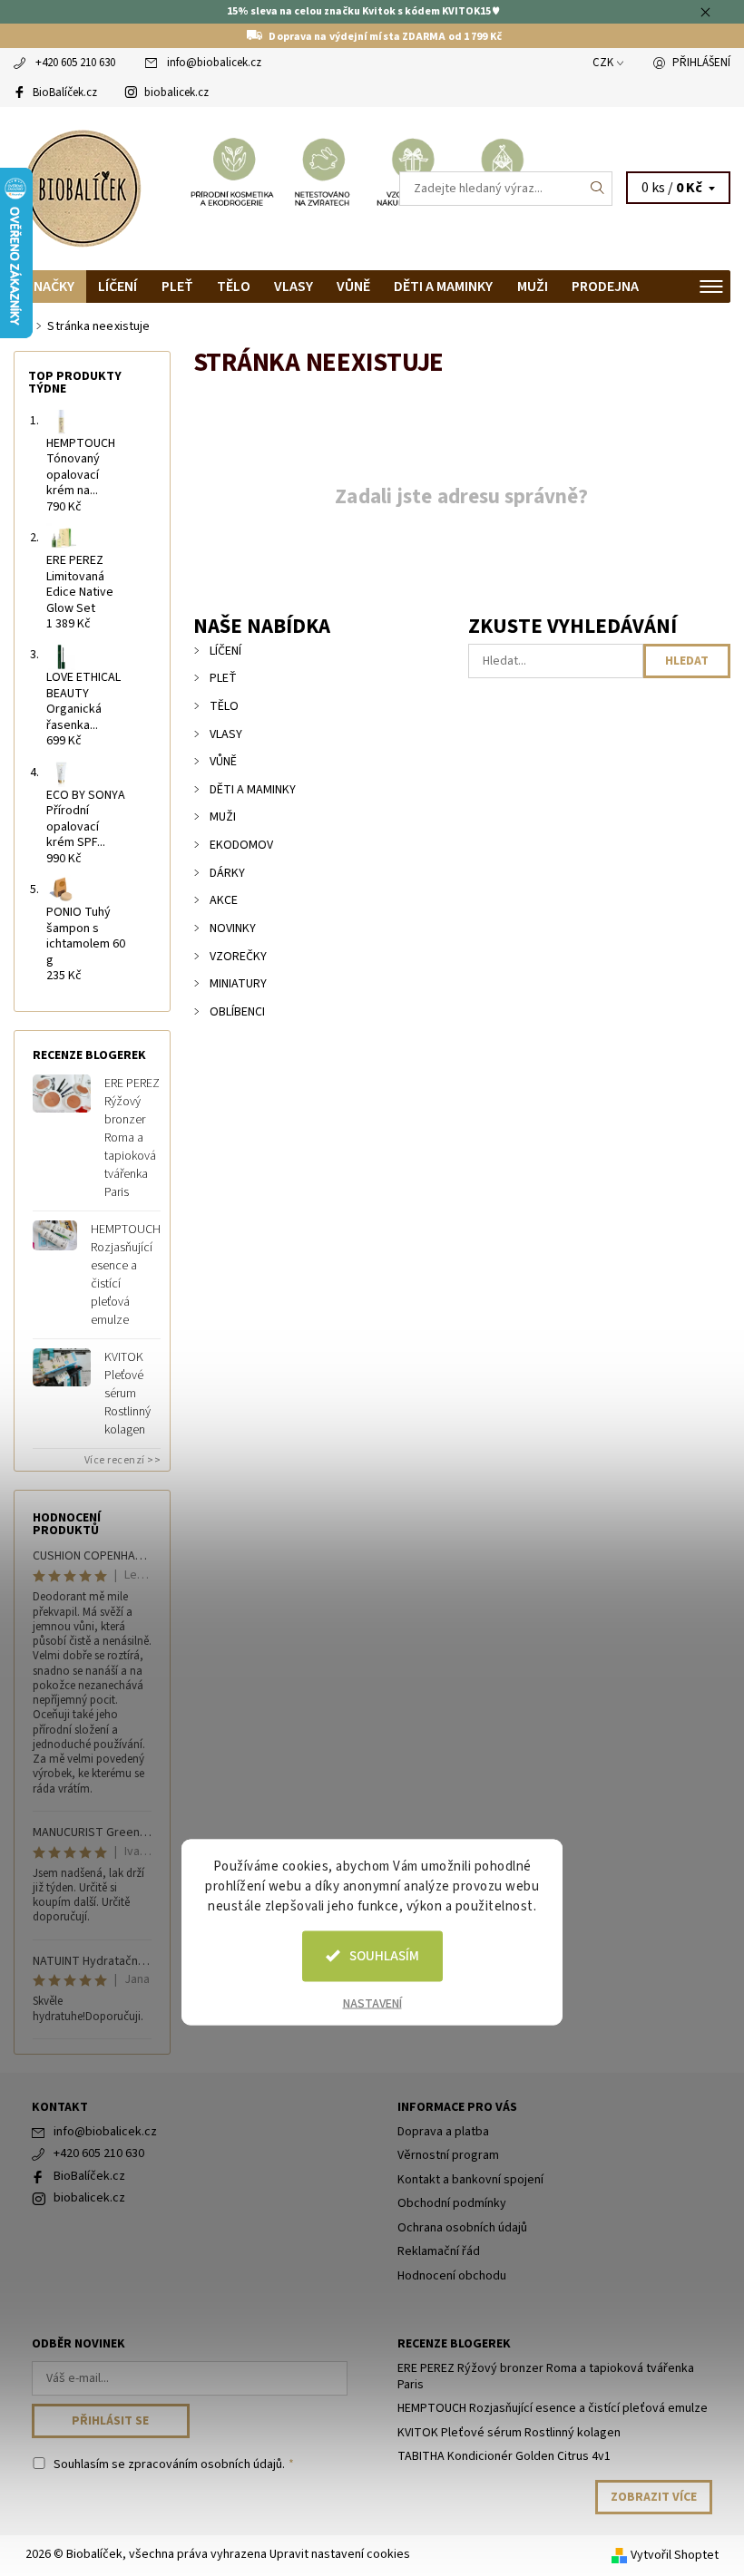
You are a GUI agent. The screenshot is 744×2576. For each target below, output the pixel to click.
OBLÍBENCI (237, 1012)
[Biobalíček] (193, 189)
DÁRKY (227, 873)
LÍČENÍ (117, 287)
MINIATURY (238, 984)
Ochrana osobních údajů (462, 2228)
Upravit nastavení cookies (340, 2554)
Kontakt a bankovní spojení (470, 2180)
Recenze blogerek (454, 2344)
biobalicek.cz (176, 92)
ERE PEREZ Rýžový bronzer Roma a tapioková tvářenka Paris (132, 1138)
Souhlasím (384, 1955)
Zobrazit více (654, 2497)
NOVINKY (233, 928)
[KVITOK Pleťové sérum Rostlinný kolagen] (62, 1367)
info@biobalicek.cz (214, 63)
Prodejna (605, 287)
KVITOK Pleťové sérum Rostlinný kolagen (127, 1394)
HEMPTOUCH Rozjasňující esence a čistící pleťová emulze (126, 1275)
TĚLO (234, 287)
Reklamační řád (439, 2251)
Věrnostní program (448, 2155)
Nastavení (372, 2003)
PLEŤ (177, 287)
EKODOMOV (241, 845)
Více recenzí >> (123, 1460)
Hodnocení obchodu (452, 2276)
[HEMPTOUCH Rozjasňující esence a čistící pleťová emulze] (55, 1235)
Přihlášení (701, 63)
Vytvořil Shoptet (675, 2555)
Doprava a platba (443, 2132)
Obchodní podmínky (452, 2203)
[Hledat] (598, 189)
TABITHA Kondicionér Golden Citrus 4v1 (504, 2456)
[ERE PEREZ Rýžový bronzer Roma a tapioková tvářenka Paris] (62, 1094)
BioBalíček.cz (65, 92)
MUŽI (533, 287)
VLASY (294, 287)
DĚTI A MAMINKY (443, 287)
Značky (50, 287)
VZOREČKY (238, 957)
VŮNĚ (353, 287)
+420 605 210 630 (75, 63)
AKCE (224, 900)
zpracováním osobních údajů (205, 2464)
